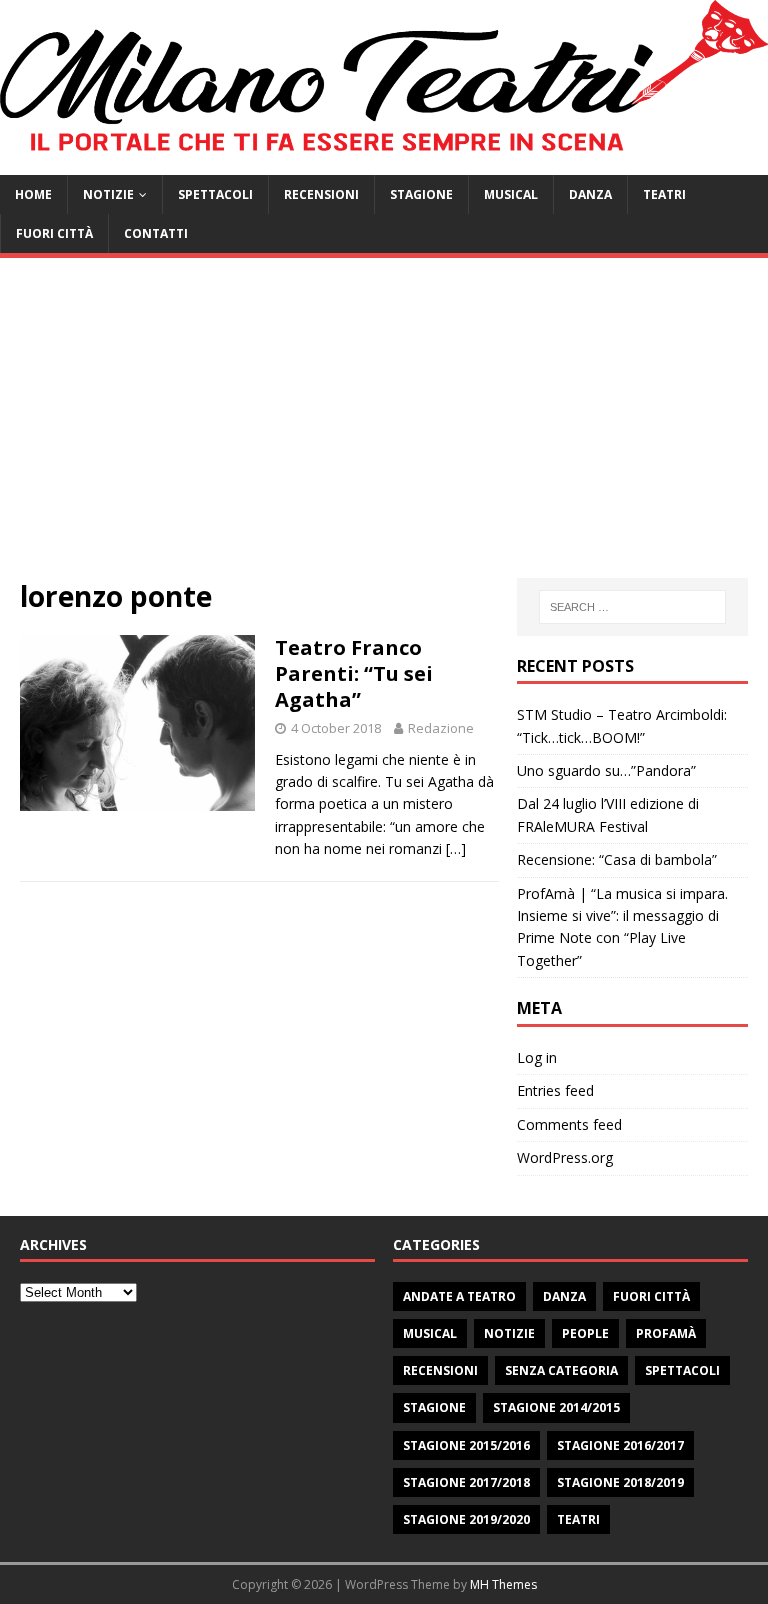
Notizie (108, 194)
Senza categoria (561, 1370)
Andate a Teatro (459, 1296)
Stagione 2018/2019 (620, 1482)
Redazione (441, 728)
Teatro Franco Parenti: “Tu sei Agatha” (354, 673)
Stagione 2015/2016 (466, 1445)
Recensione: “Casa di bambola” (617, 859)
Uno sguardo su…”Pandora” (606, 770)
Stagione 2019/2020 (466, 1519)
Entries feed (555, 1090)
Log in (537, 1057)
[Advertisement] (384, 428)
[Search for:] (632, 607)
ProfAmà (666, 1333)
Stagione (421, 194)
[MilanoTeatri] (384, 163)
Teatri (664, 194)
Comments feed (569, 1124)
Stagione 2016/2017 (620, 1445)
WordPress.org (565, 1157)
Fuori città (54, 233)
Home (33, 194)
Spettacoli (215, 194)
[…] (456, 848)
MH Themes (503, 1584)
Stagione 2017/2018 (466, 1482)
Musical (511, 194)
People (585, 1333)
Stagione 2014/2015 (556, 1407)
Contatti (156, 233)
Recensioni (321, 194)
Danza (590, 194)
